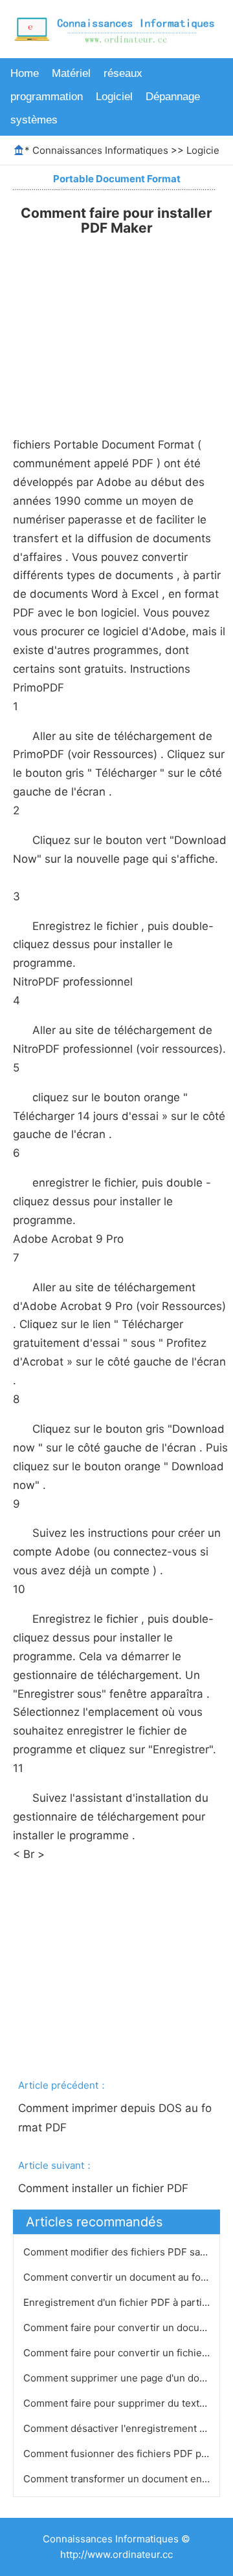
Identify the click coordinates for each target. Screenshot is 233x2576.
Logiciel (114, 97)
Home (25, 73)
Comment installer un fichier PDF (105, 2188)
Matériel (71, 73)
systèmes (34, 120)
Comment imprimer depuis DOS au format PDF (115, 2118)
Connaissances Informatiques (100, 150)
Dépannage (173, 97)
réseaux (123, 73)
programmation (47, 97)
